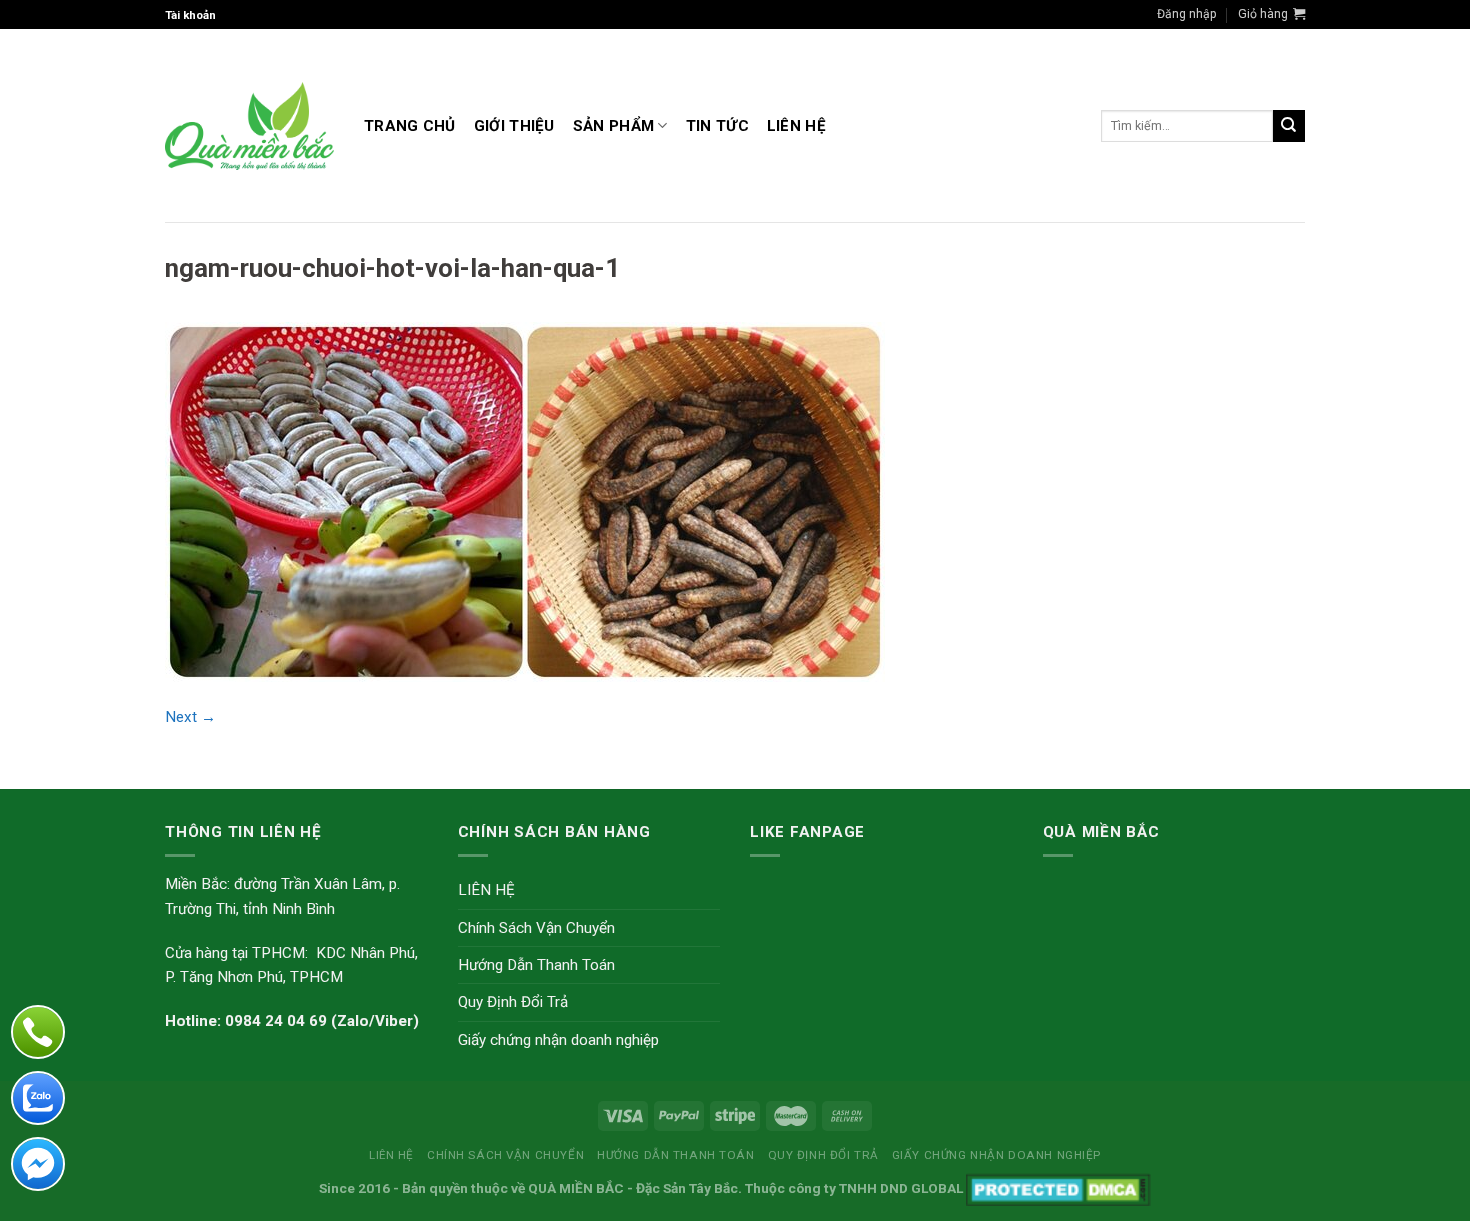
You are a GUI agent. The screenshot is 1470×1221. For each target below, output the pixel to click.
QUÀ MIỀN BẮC (576, 1188)
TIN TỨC (717, 126)
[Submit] (1289, 126)
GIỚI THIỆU (514, 126)
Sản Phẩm (613, 126)
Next (190, 717)
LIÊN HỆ (796, 126)
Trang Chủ (410, 126)
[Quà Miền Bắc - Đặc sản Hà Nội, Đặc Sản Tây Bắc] (249, 126)
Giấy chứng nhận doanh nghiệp (558, 1040)
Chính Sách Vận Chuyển (536, 928)
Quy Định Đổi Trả (513, 1002)
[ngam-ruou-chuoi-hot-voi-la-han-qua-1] (525, 501)
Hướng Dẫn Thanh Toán (536, 965)
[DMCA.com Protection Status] (1058, 1188)
